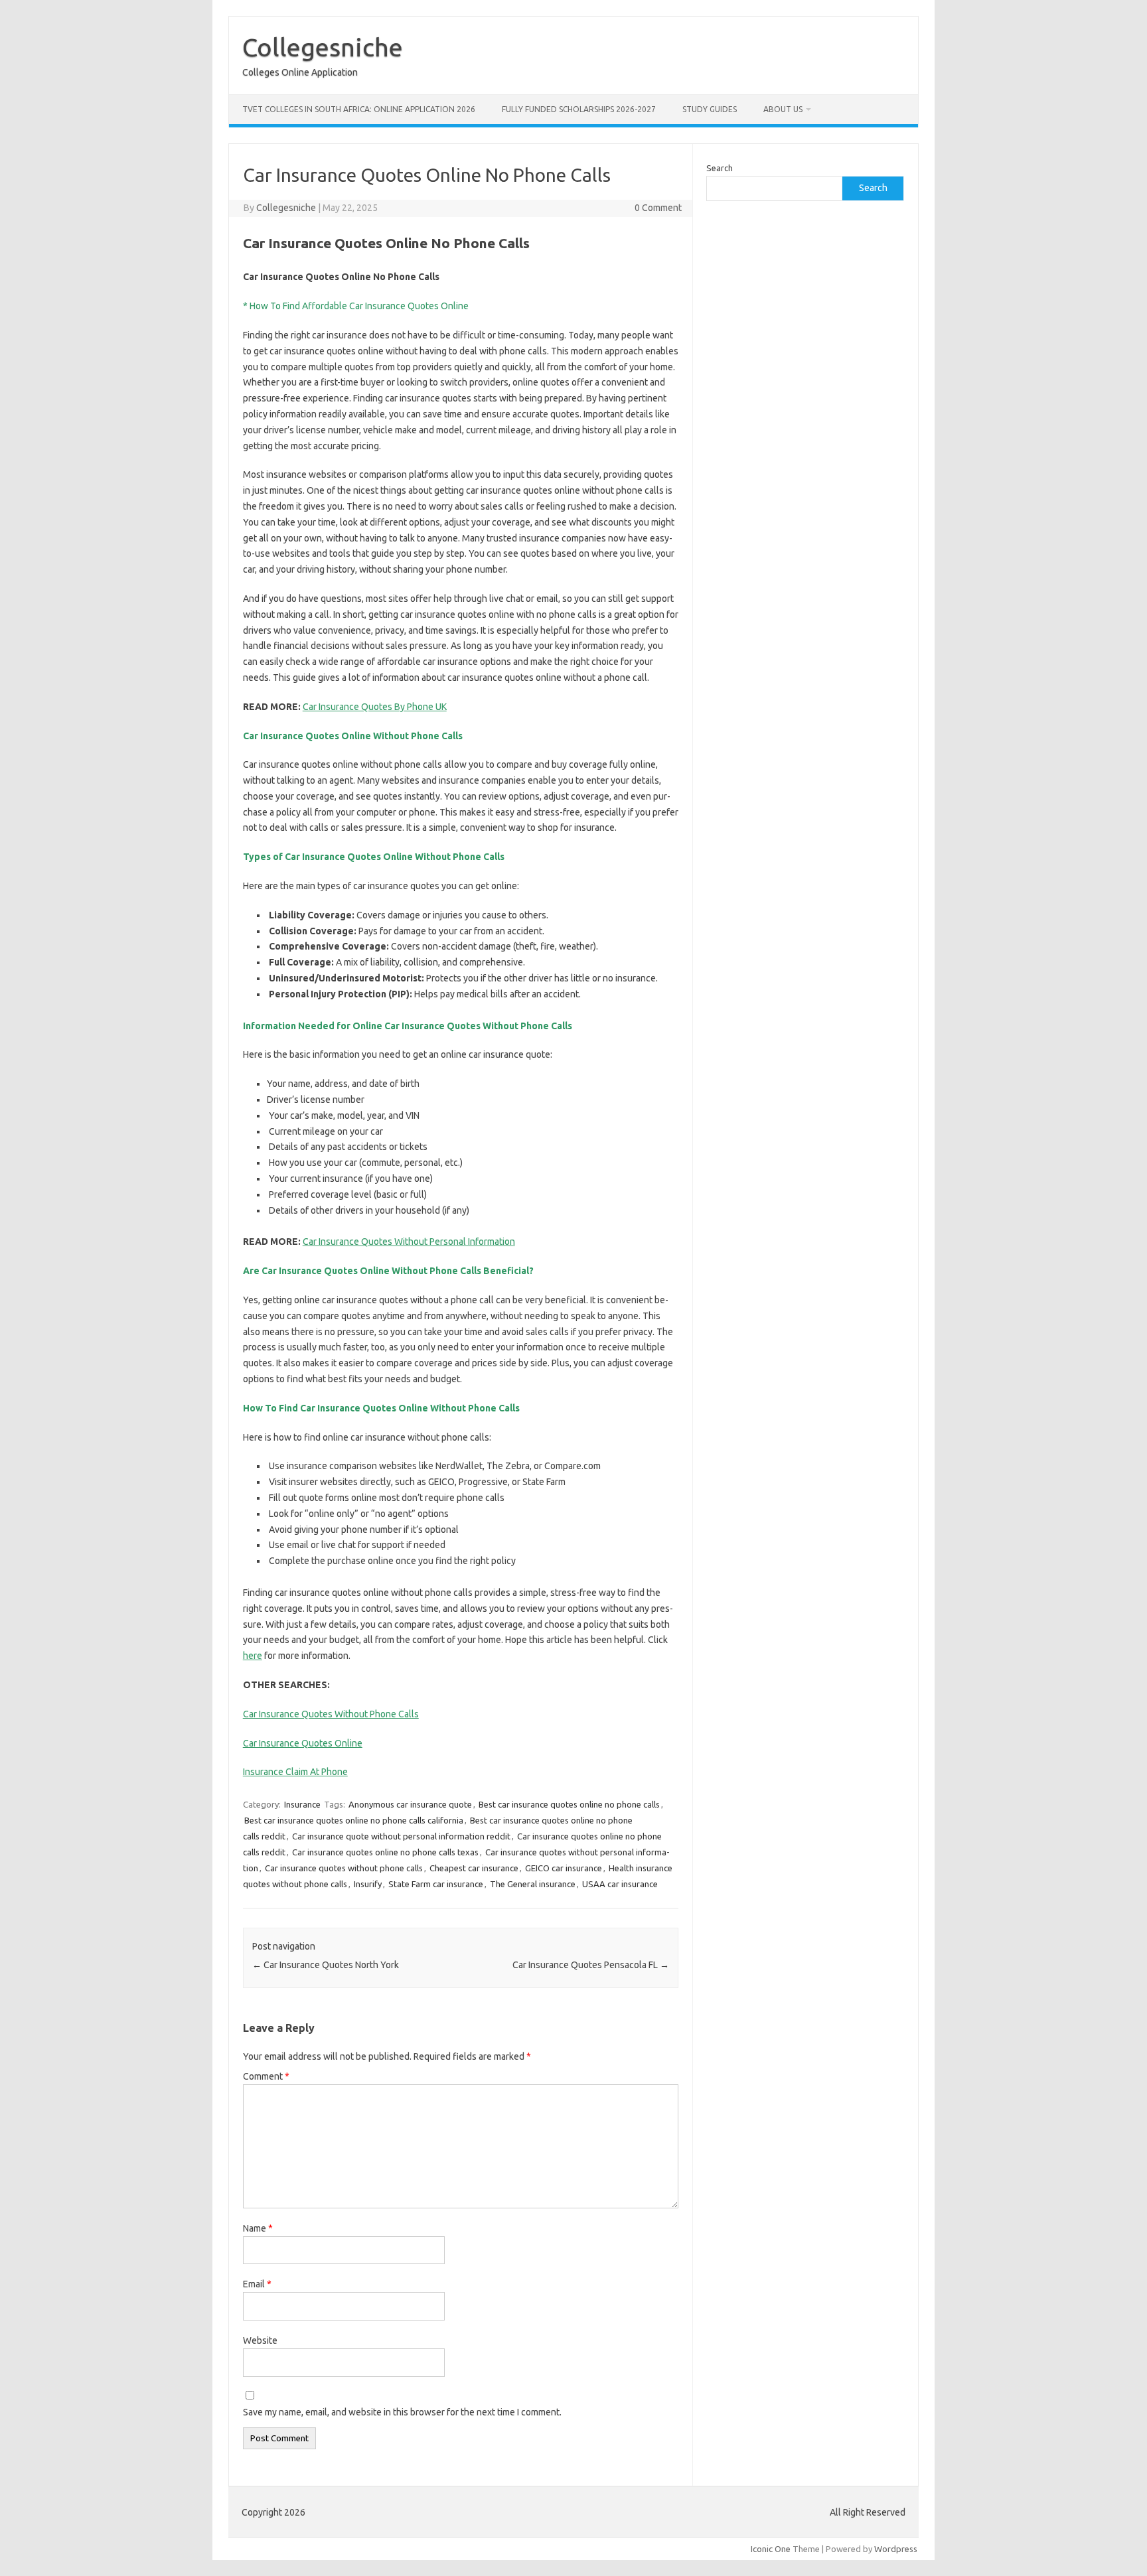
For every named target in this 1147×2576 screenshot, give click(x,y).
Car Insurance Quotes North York (326, 1965)
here (253, 1656)
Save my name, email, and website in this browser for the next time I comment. (402, 2412)
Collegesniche (323, 47)
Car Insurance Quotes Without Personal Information (409, 1242)
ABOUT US (783, 109)
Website (260, 2340)
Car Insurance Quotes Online (303, 1743)
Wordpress (896, 2549)
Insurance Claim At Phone (295, 1772)
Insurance (302, 1804)
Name (258, 2228)
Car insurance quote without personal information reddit (401, 1836)
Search (720, 168)
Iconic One (771, 2549)
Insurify (368, 1884)
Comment (266, 2076)
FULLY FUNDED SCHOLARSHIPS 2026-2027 (579, 109)
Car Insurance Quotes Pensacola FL (591, 1965)
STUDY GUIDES (710, 109)
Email (257, 2284)
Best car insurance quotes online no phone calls (569, 1804)
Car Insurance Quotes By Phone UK (375, 707)
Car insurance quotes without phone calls (344, 1868)
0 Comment (658, 208)
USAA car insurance (620, 1884)
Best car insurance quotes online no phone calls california (354, 1820)
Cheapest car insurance (474, 1868)
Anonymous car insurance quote (410, 1804)
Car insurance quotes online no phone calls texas (385, 1852)
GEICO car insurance (564, 1868)
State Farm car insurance (436, 1884)
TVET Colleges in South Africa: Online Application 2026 (359, 109)
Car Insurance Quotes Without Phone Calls (331, 1714)
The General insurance (533, 1884)
